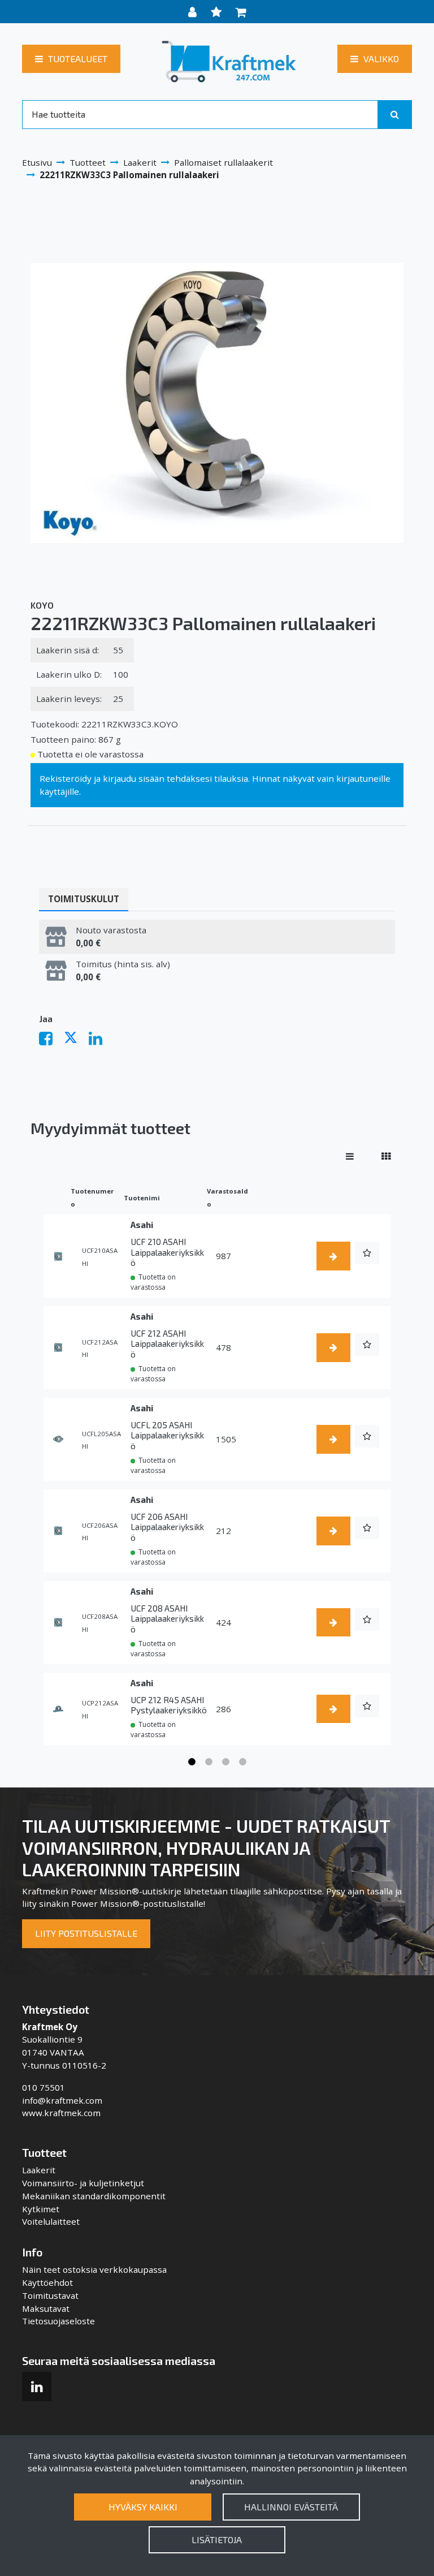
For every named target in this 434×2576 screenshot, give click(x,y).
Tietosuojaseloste (58, 2321)
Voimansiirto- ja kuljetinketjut (83, 2183)
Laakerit (39, 2170)
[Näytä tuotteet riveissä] (350, 1156)
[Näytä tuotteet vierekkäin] (386, 1156)
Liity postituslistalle (86, 1933)
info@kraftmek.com (62, 2100)
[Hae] (395, 114)
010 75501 (44, 2087)
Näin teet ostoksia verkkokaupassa (94, 2269)
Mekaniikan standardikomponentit (94, 2196)
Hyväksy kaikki (143, 2507)
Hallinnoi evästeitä (291, 2507)
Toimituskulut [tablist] (84, 899)
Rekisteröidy (66, 778)
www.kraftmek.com (61, 2113)
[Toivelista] (218, 12)
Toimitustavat (50, 2295)
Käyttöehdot (47, 2282)
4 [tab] (242, 1762)
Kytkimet (41, 2209)
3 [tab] (225, 1762)
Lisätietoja (217, 2540)
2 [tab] (209, 1762)
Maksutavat (46, 2308)
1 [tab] (192, 1762)
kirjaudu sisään (134, 778)
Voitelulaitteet (51, 2221)
